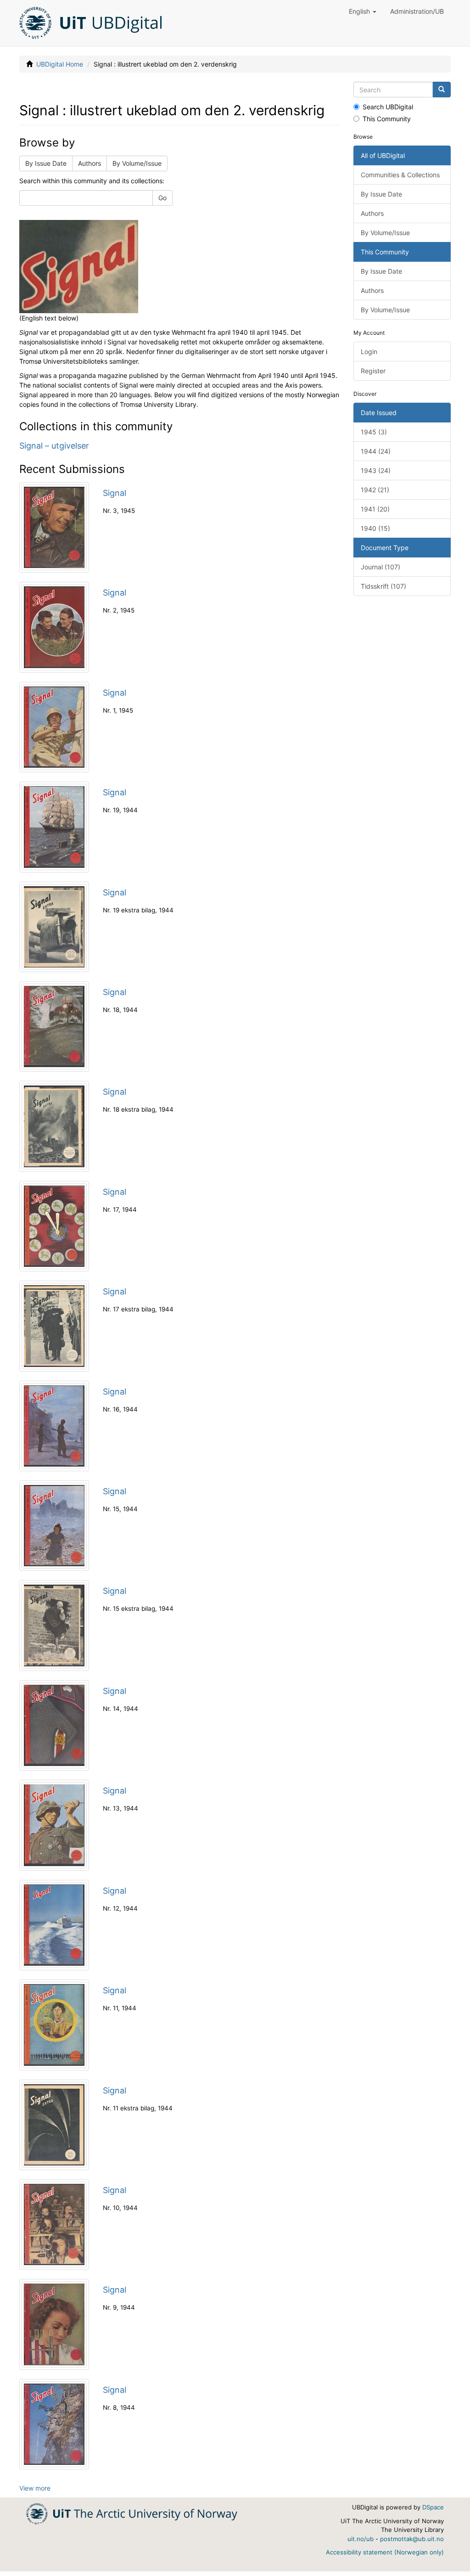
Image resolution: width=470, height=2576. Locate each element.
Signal (115, 493)
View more (35, 2488)
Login (369, 352)
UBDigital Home (60, 64)
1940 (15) (375, 528)
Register (373, 371)
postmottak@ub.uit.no (412, 2539)
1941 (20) (375, 509)
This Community (387, 119)
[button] (363, 11)
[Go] (442, 90)
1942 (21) (375, 490)
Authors (90, 163)
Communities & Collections (400, 175)
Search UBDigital (388, 107)
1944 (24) (376, 451)
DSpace (433, 2507)
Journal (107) (380, 567)
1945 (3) (374, 432)
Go (162, 198)
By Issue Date (46, 163)
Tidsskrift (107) (383, 586)
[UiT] (132, 2513)
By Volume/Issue (137, 163)
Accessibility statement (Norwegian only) (385, 2552)
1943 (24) (376, 470)
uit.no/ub (361, 2539)
